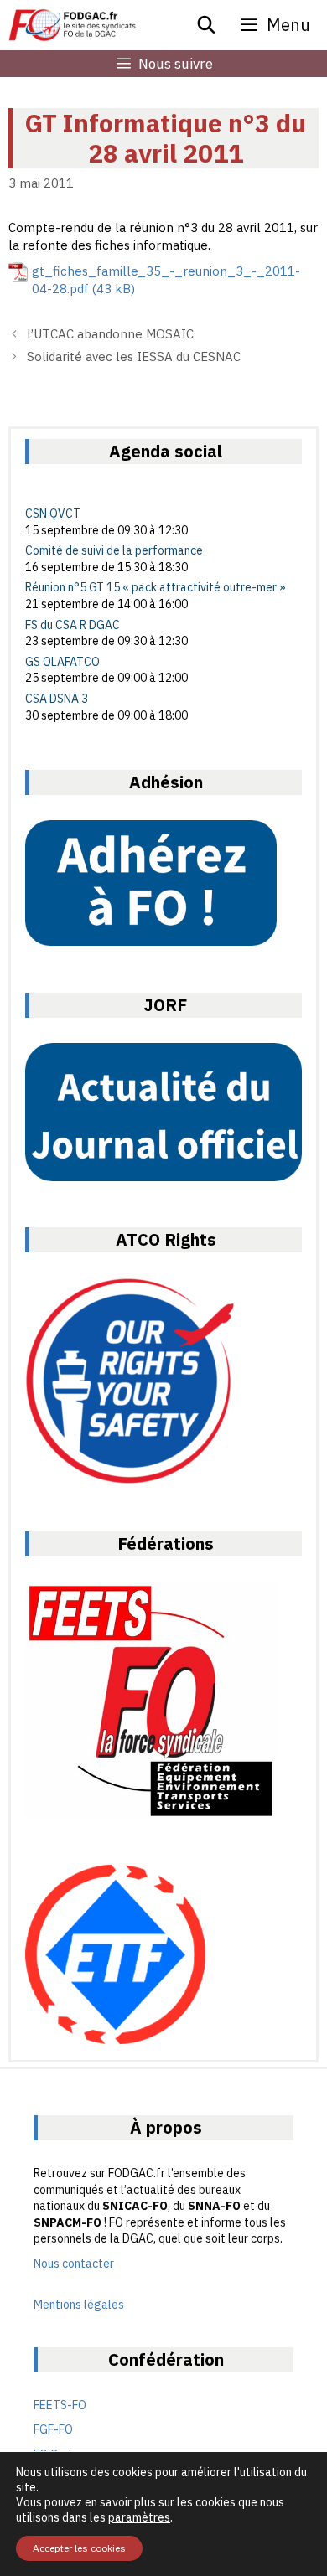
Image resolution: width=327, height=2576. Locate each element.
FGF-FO (53, 2429)
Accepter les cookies (79, 2548)
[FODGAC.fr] (72, 25)
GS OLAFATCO (62, 662)
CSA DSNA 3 (57, 699)
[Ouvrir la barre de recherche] (207, 25)
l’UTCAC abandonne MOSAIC (110, 334)
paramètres (139, 2517)
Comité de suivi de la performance (114, 550)
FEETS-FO (60, 2405)
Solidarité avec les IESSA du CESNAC (134, 356)
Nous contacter (74, 2264)
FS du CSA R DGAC (73, 625)
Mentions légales (79, 2305)
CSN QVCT (53, 514)
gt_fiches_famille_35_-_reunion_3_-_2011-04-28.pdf (166, 280)
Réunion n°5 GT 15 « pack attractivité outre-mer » (156, 587)
